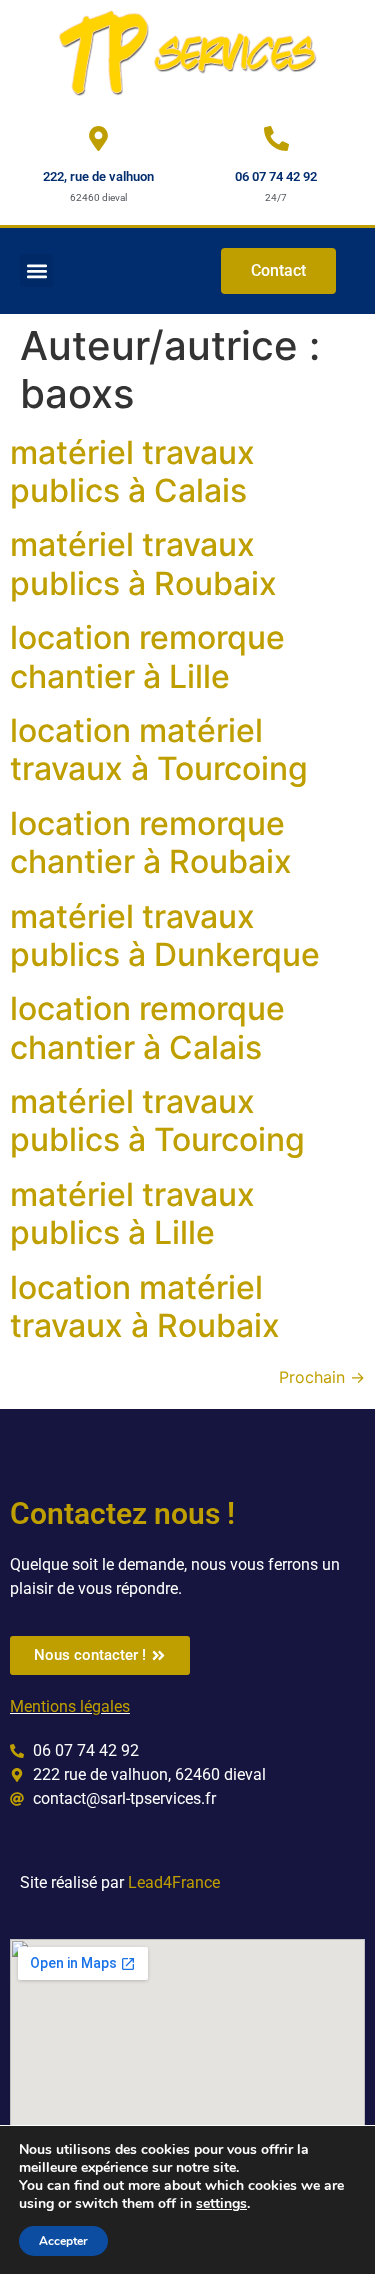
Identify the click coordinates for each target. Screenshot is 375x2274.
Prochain (322, 1377)
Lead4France (174, 1882)
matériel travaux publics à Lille (132, 1213)
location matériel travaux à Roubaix (145, 1306)
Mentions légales (70, 1706)
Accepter (63, 2241)
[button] (36, 270)
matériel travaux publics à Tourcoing (157, 1120)
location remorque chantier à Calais (147, 1027)
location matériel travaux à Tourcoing (159, 749)
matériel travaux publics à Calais (132, 471)
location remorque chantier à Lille (147, 656)
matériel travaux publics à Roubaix (143, 563)
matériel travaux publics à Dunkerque (165, 935)
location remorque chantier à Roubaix (151, 842)
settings (221, 2204)
